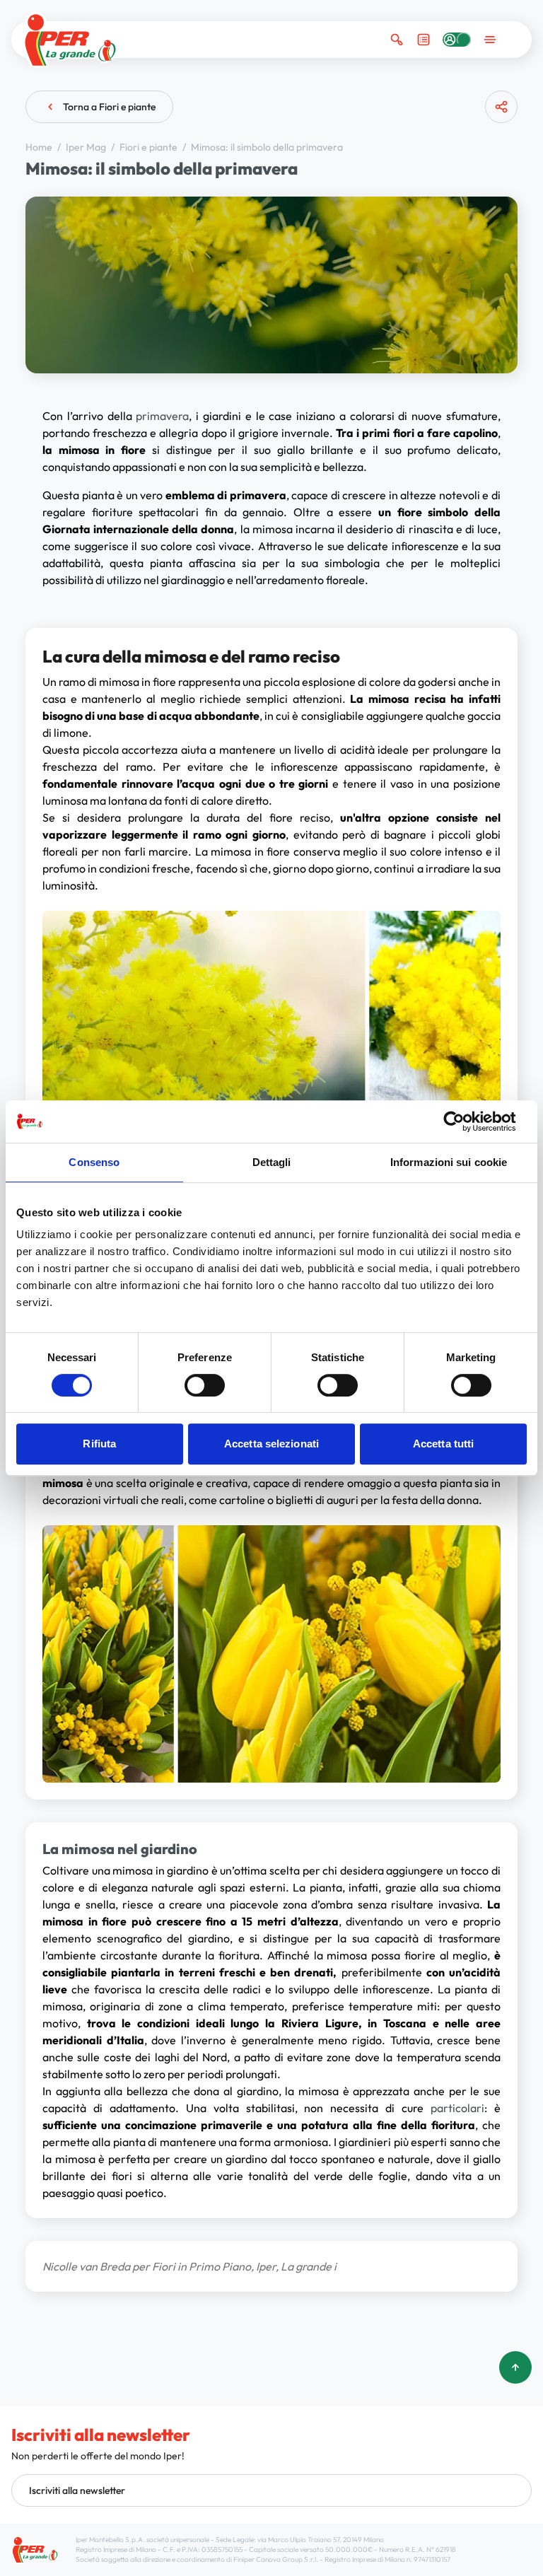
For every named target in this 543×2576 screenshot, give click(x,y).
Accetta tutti (443, 1444)
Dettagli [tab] (272, 1162)
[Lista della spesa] (424, 40)
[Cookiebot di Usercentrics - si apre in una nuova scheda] (465, 1121)
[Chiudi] (496, 162)
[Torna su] (515, 2367)
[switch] (205, 1385)
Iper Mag (87, 147)
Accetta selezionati (271, 1444)
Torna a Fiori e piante (109, 107)
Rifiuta (99, 1444)
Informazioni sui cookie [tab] (449, 1162)
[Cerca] (397, 40)
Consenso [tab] (94, 1162)
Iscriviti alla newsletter (77, 2490)
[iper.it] (70, 40)
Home (40, 147)
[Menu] (490, 40)
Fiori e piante (150, 147)
